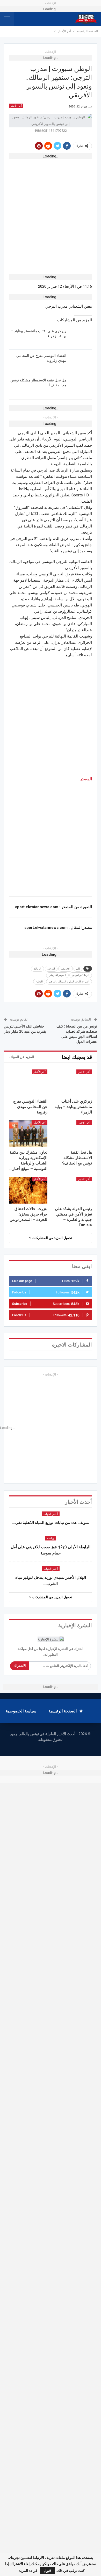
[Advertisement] (51, 213)
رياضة (51, 1538)
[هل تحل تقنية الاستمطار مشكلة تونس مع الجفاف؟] (81, 386)
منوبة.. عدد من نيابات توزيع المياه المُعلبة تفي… (51, 1523)
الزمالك (37, 969)
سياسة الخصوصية (21, 1711)
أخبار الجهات (51, 1514)
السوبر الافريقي (57, 975)
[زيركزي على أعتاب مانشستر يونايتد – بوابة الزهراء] (81, 337)
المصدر (86, 779)
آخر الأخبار (16, 106)
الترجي (51, 969)
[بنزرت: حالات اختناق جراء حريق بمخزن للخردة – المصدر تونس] (28, 1190)
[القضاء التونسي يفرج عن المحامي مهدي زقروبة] (81, 361)
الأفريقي (66, 969)
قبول (47, 2571)
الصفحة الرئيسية (63, 1711)
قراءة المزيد (28, 2571)
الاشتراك (20, 1666)
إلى (78, 969)
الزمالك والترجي (81, 975)
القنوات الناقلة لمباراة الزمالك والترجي (69, 982)
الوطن (39, 982)
